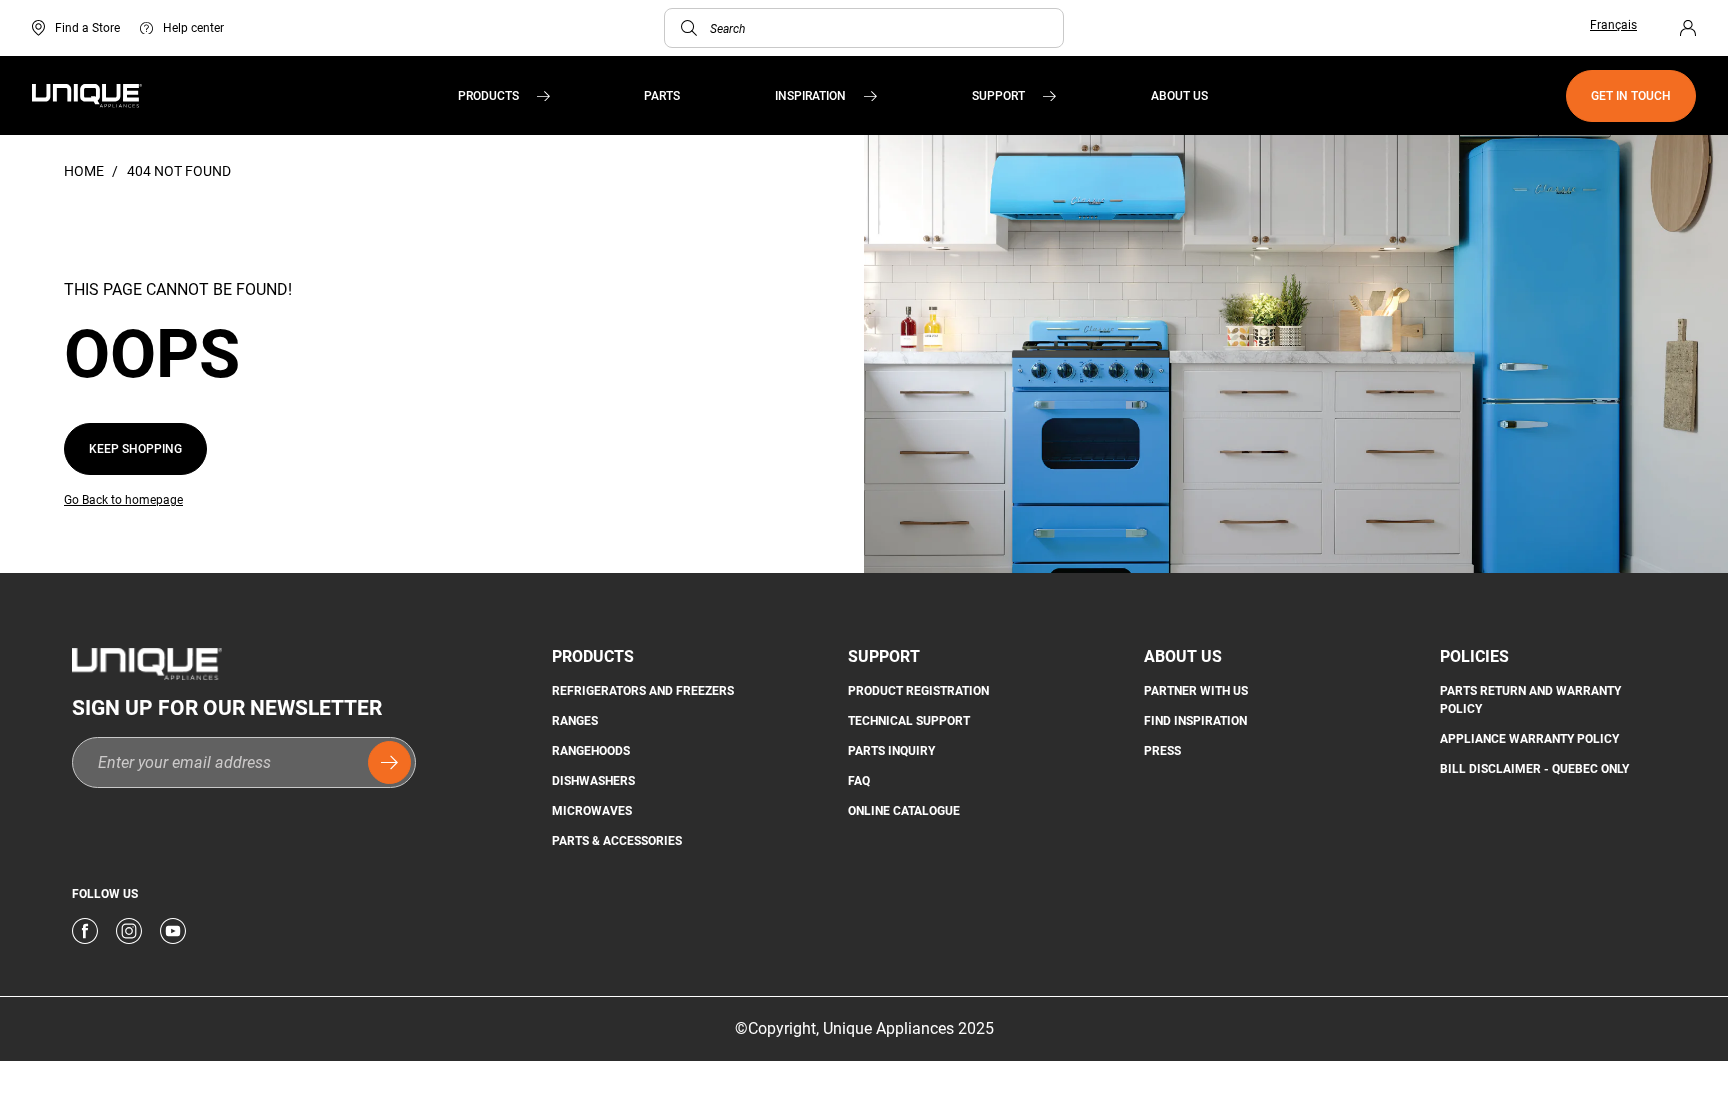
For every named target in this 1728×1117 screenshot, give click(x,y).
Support (998, 96)
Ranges (575, 721)
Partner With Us (1196, 691)
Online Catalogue (904, 811)
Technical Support (909, 721)
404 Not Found (179, 171)
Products (488, 96)
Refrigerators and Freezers (643, 691)
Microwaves (592, 811)
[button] (689, 28)
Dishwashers (593, 781)
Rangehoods (591, 751)
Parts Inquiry (891, 751)
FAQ (859, 781)
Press (1162, 751)
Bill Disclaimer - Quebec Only (1534, 769)
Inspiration (810, 96)
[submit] (389, 762)
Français (1613, 25)
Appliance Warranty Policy (1529, 739)
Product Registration (918, 691)
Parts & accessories (617, 841)
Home (85, 171)
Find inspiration (1195, 721)
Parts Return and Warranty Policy (1530, 700)
